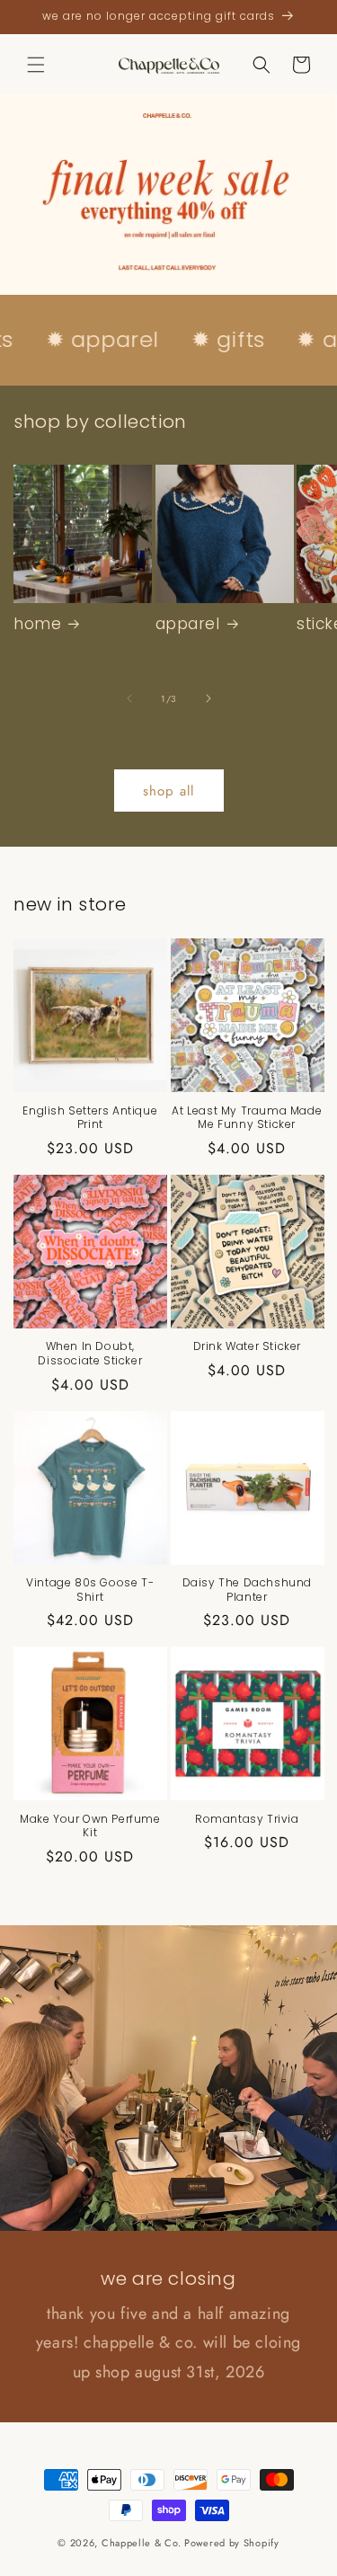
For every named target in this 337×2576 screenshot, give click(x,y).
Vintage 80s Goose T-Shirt (90, 1590)
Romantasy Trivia (247, 1819)
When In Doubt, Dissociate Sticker (90, 1353)
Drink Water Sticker (247, 1346)
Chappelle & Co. (143, 2543)
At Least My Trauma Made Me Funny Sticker (247, 1118)
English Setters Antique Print (90, 1118)
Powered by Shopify (232, 2543)
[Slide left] (129, 698)
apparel (188, 624)
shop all (168, 791)
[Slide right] (208, 698)
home (37, 624)
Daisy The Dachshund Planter (247, 1590)
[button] (36, 65)
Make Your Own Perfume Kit (90, 1826)
